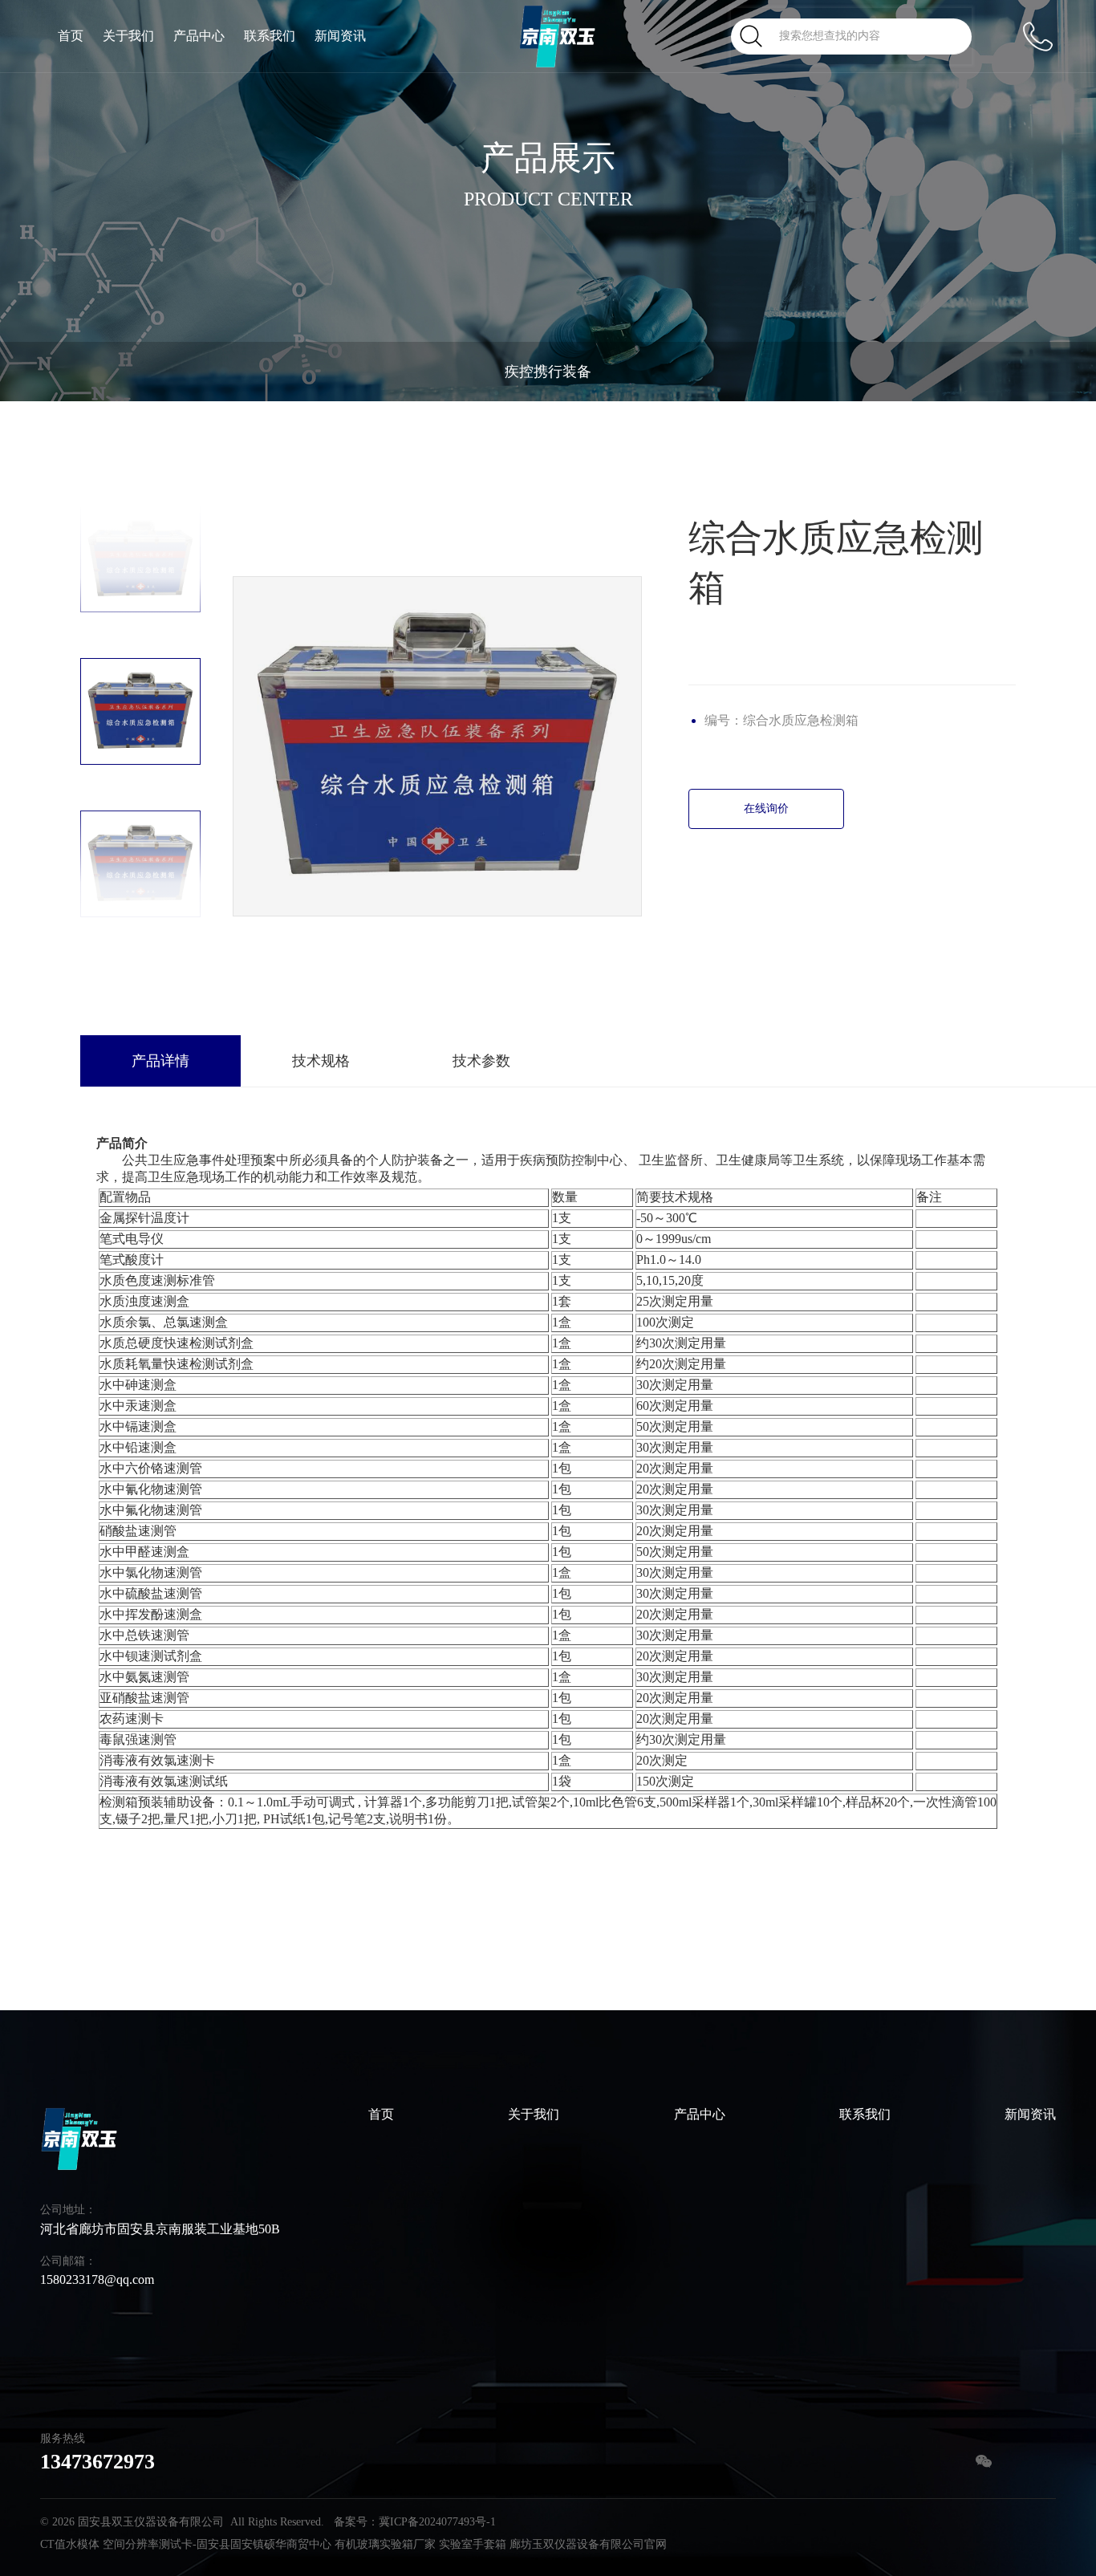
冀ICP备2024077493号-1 (437, 2522)
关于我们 (128, 36)
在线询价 (766, 809)
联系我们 (270, 36)
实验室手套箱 (473, 2544)
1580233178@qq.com (97, 2279)
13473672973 (97, 2462)
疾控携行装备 (548, 372)
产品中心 (199, 36)
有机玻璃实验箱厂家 (385, 2544)
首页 (71, 36)
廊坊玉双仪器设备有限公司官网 (588, 2544)
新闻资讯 (340, 36)
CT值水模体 (70, 2544)
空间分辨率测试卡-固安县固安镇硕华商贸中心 (217, 2544)
